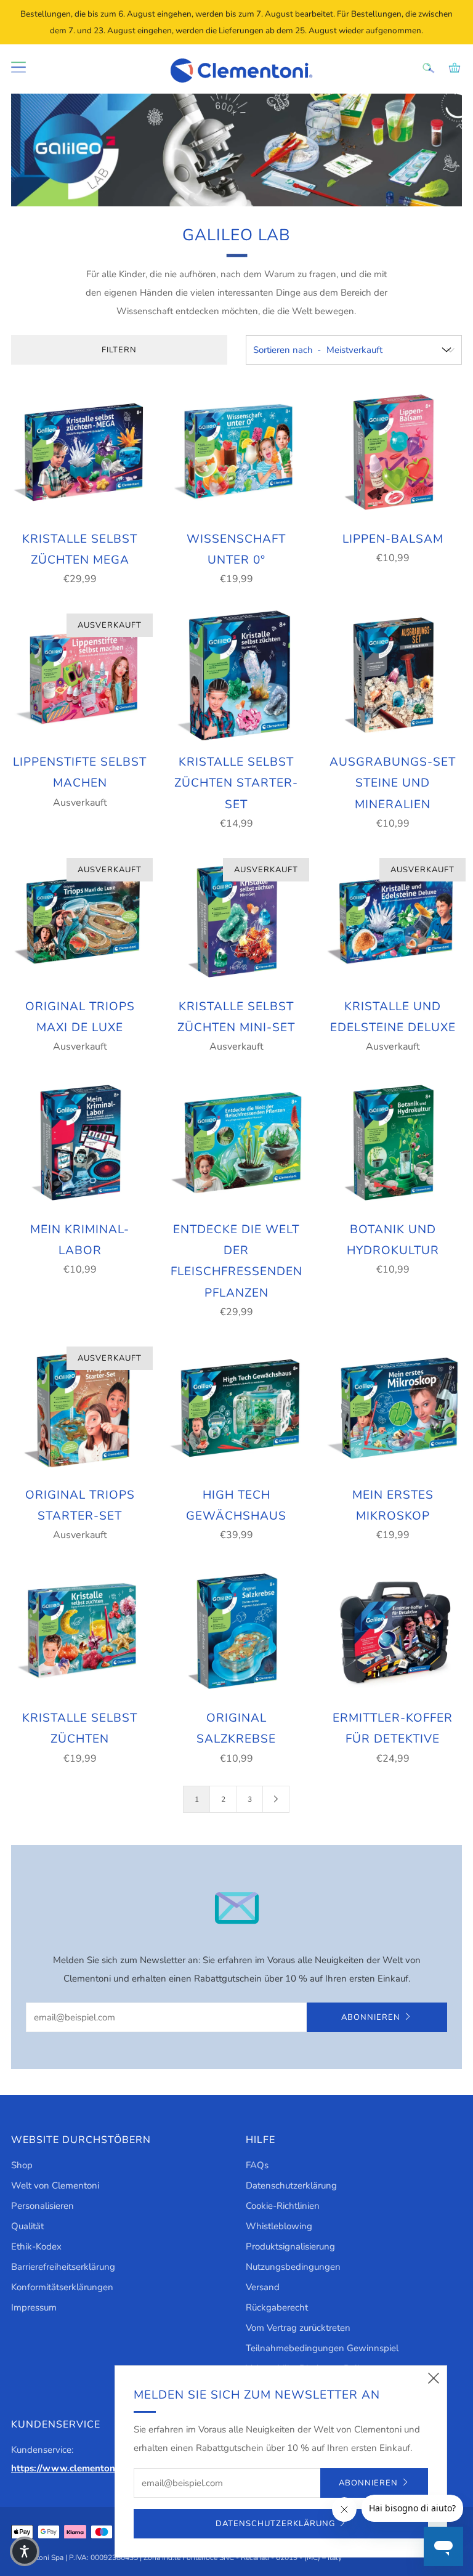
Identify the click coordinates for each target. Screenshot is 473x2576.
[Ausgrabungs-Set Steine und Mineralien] (393, 675)
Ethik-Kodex (36, 2246)
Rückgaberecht (277, 2307)
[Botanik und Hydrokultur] (393, 1143)
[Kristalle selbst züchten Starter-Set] (236, 675)
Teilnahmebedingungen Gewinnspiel (322, 2348)
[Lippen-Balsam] (393, 452)
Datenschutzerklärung (291, 2185)
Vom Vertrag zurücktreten (298, 2328)
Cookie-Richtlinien (283, 2206)
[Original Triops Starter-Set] (80, 1408)
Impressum (34, 2307)
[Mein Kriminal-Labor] (80, 1143)
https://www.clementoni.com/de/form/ (94, 2468)
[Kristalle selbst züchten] (80, 1631)
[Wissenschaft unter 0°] (236, 452)
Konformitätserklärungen (62, 2287)
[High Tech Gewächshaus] (236, 1408)
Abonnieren (371, 2017)
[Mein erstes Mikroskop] (393, 1408)
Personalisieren (42, 2206)
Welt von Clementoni (55, 2185)
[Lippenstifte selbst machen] (80, 675)
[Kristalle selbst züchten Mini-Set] (236, 920)
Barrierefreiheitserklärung (63, 2267)
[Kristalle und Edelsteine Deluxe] (393, 920)
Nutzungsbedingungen (293, 2267)
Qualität (27, 2226)
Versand (263, 2287)
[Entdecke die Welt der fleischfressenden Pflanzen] (236, 1143)
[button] (25, 2551)
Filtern (119, 350)
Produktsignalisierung (290, 2246)
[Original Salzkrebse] (236, 1631)
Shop (22, 2165)
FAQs (257, 2165)
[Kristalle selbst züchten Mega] (80, 452)
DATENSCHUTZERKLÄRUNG (275, 2524)
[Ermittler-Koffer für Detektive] (393, 1631)
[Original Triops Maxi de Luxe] (80, 920)
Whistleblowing (279, 2226)
